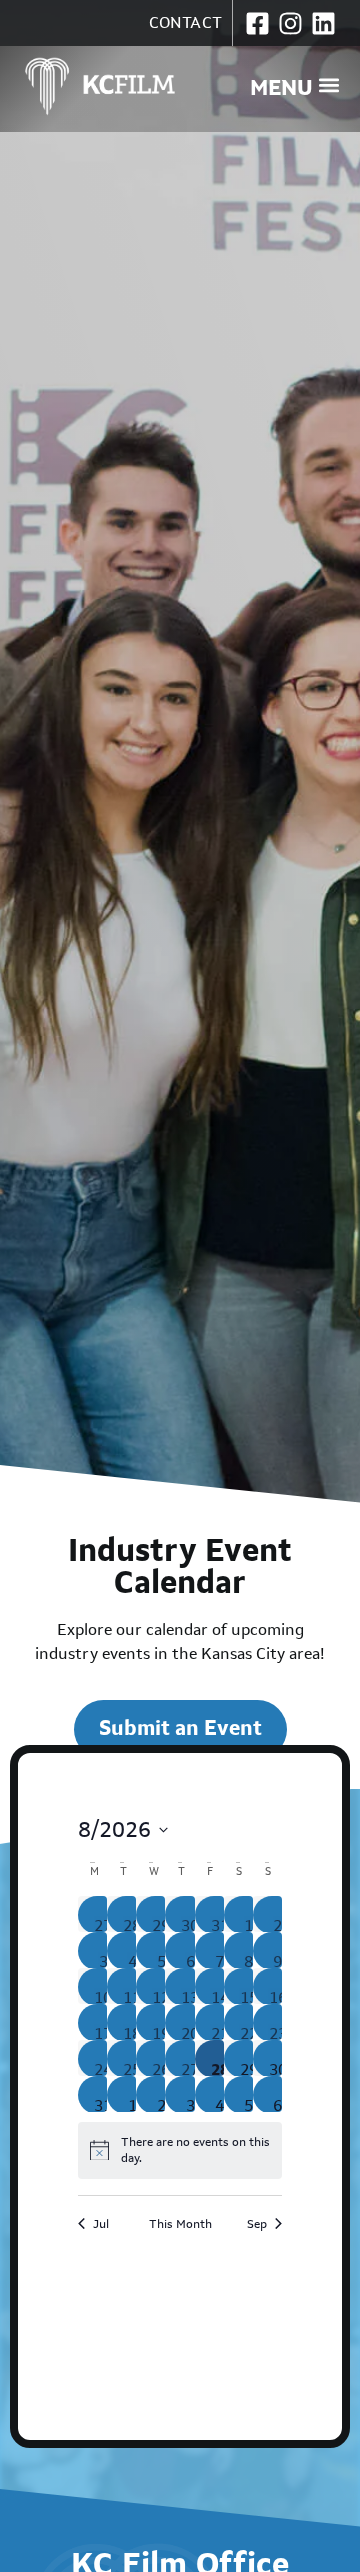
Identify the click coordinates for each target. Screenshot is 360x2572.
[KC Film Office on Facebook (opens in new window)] (257, 23)
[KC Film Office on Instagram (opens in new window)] (290, 23)
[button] (294, 85)
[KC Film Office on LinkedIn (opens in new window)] (323, 23)
